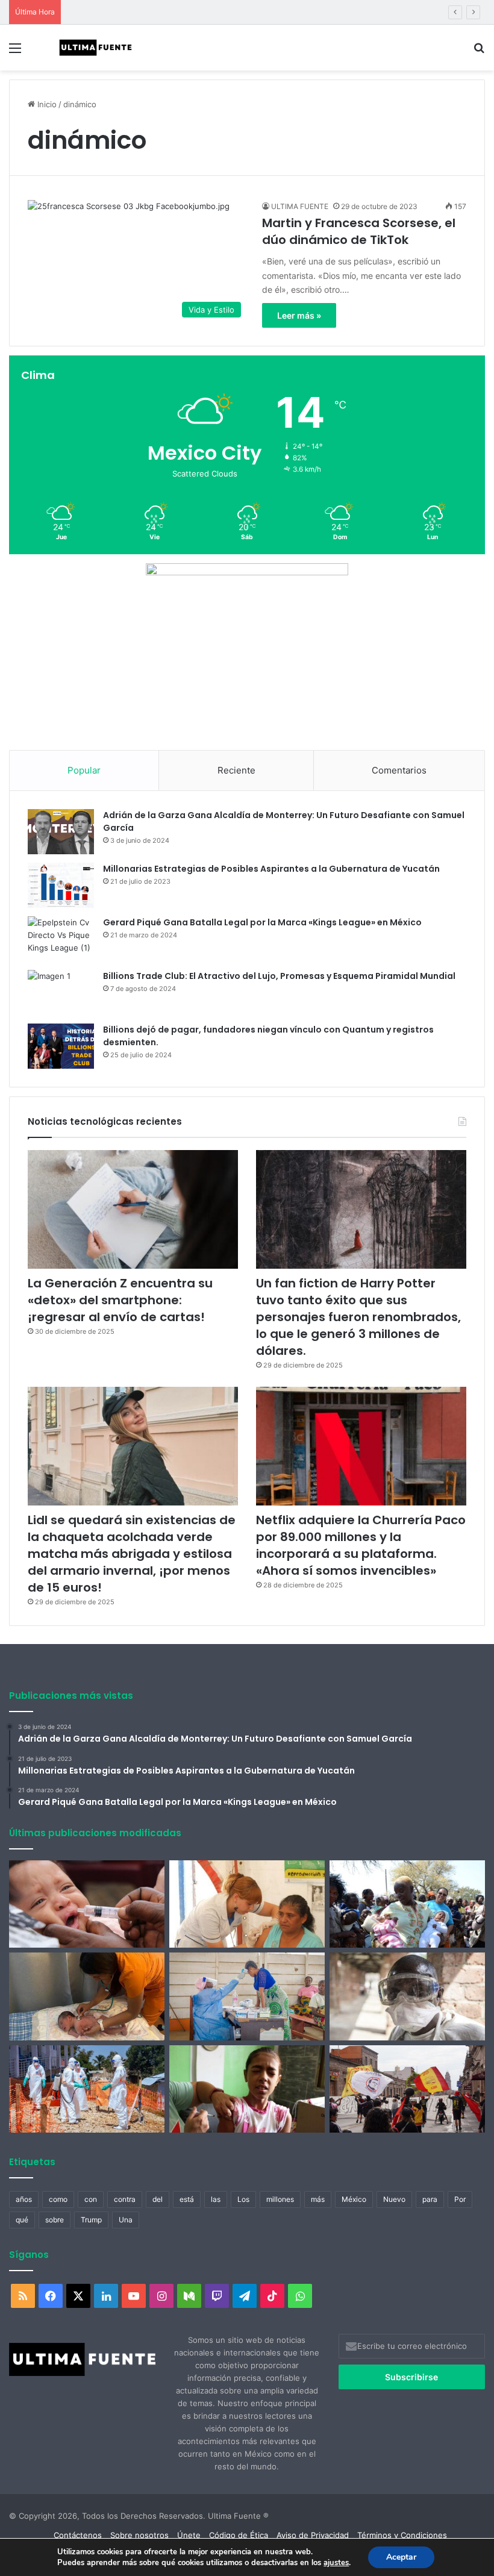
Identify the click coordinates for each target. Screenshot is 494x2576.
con (91, 2199)
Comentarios (399, 770)
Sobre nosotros (139, 2535)
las (216, 2199)
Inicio (46, 104)
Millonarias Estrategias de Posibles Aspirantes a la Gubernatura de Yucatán (271, 869)
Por (460, 2199)
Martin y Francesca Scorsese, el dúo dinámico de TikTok (359, 231)
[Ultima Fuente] (96, 48)
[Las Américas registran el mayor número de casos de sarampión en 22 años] (247, 2089)
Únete (189, 2535)
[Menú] (15, 52)
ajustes (336, 2563)
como (58, 2199)
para (430, 2199)
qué (22, 2220)
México (354, 2199)
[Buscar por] (479, 52)
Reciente (236, 770)
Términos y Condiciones (402, 2535)
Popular (84, 770)
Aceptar (401, 2557)
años (24, 2199)
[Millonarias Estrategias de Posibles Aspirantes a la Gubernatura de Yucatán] (61, 885)
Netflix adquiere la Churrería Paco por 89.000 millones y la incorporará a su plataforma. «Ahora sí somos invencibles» (361, 1545)
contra (125, 2199)
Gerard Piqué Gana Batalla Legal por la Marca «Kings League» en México (262, 922)
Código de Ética (239, 2535)
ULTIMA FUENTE (300, 206)
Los (243, 2199)
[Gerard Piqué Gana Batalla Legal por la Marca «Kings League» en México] (61, 939)
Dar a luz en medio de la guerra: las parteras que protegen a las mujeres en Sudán (222, 12)
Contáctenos (78, 2535)
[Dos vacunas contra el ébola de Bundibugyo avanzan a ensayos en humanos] (407, 1996)
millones (280, 2199)
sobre (55, 2220)
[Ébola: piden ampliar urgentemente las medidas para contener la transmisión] (87, 2089)
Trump (91, 2220)
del (158, 2199)
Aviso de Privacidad (313, 2535)
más (318, 2199)
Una (126, 2220)
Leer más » (299, 315)
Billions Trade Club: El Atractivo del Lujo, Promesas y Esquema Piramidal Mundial (279, 976)
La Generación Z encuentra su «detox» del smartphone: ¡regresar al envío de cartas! (120, 1300)
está (187, 2199)
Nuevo (394, 2199)
